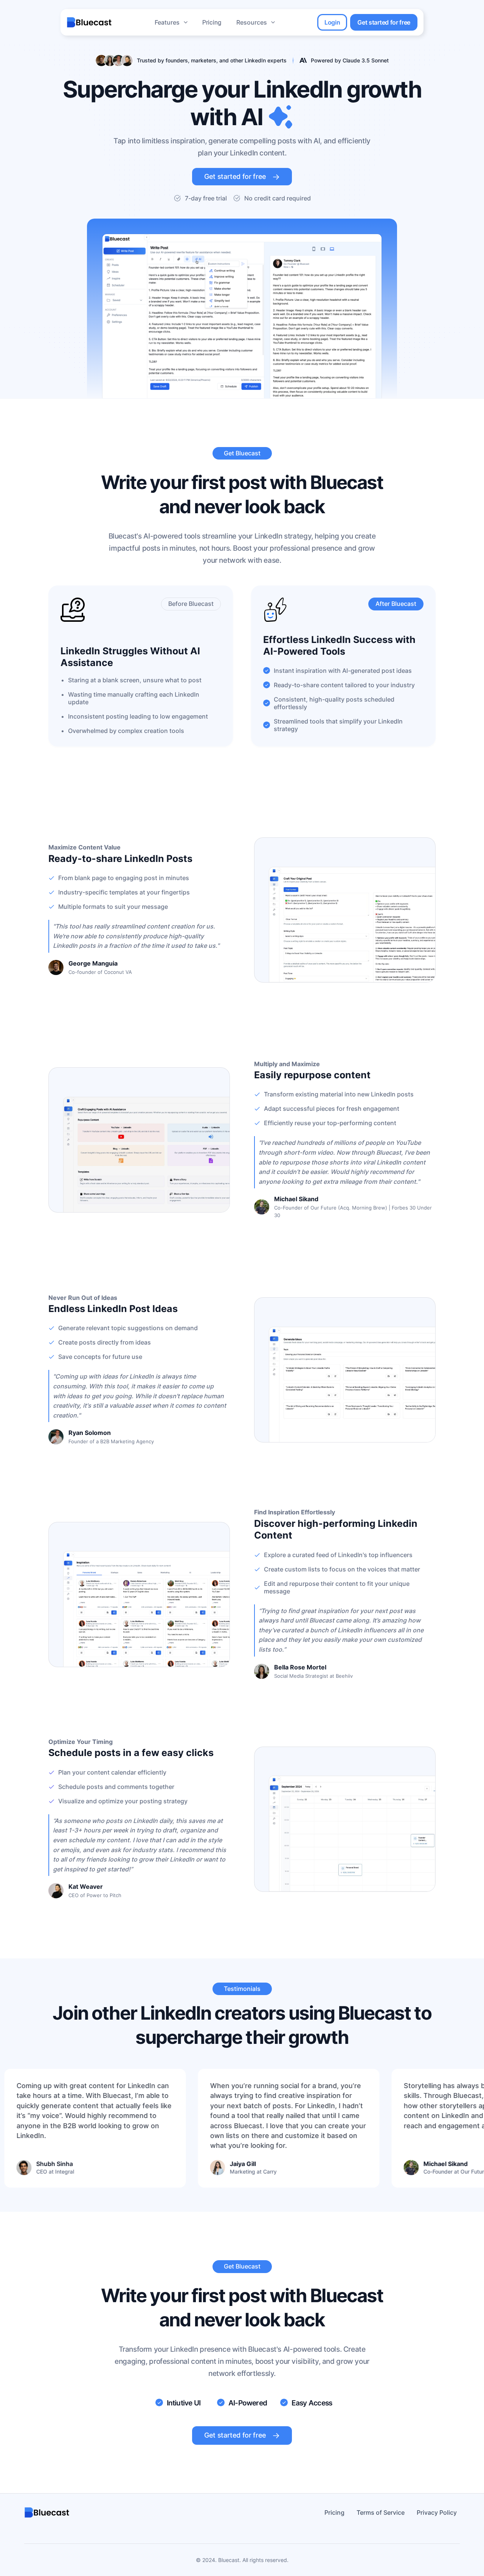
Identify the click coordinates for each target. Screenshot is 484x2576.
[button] (171, 22)
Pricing (212, 22)
